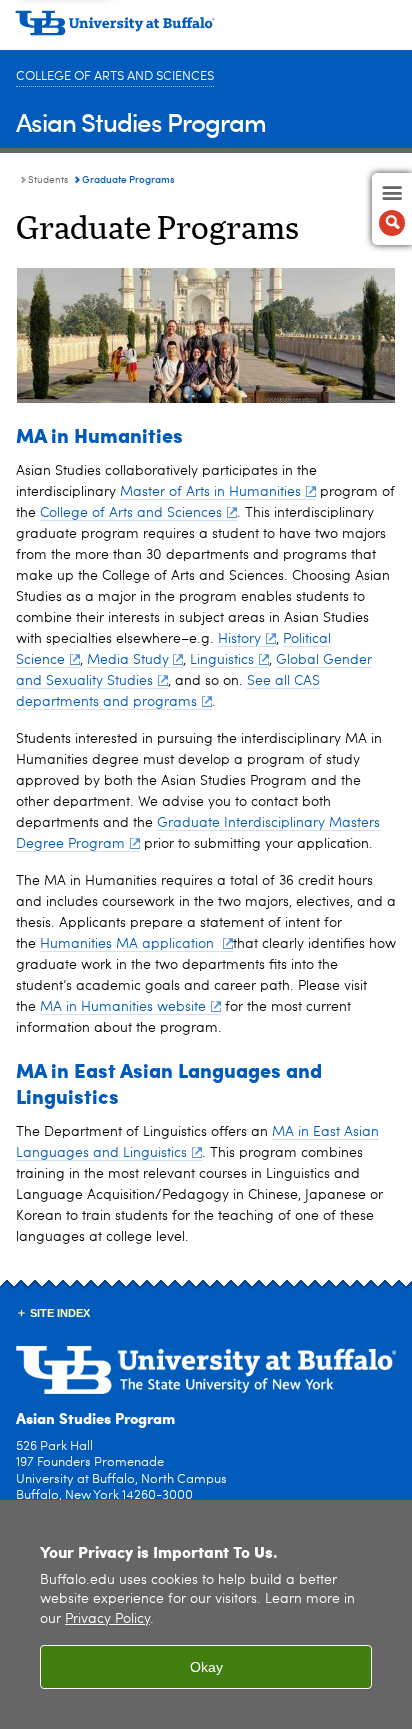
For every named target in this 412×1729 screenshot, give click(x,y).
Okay (206, 1667)
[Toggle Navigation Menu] (392, 209)
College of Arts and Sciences (115, 76)
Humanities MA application (129, 944)
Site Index (60, 1313)
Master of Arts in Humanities (210, 492)
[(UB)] (206, 30)
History (239, 639)
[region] (206, 1614)
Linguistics (222, 660)
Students (48, 180)
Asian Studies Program (141, 121)
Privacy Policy (107, 1619)
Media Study (128, 660)
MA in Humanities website (123, 1007)
